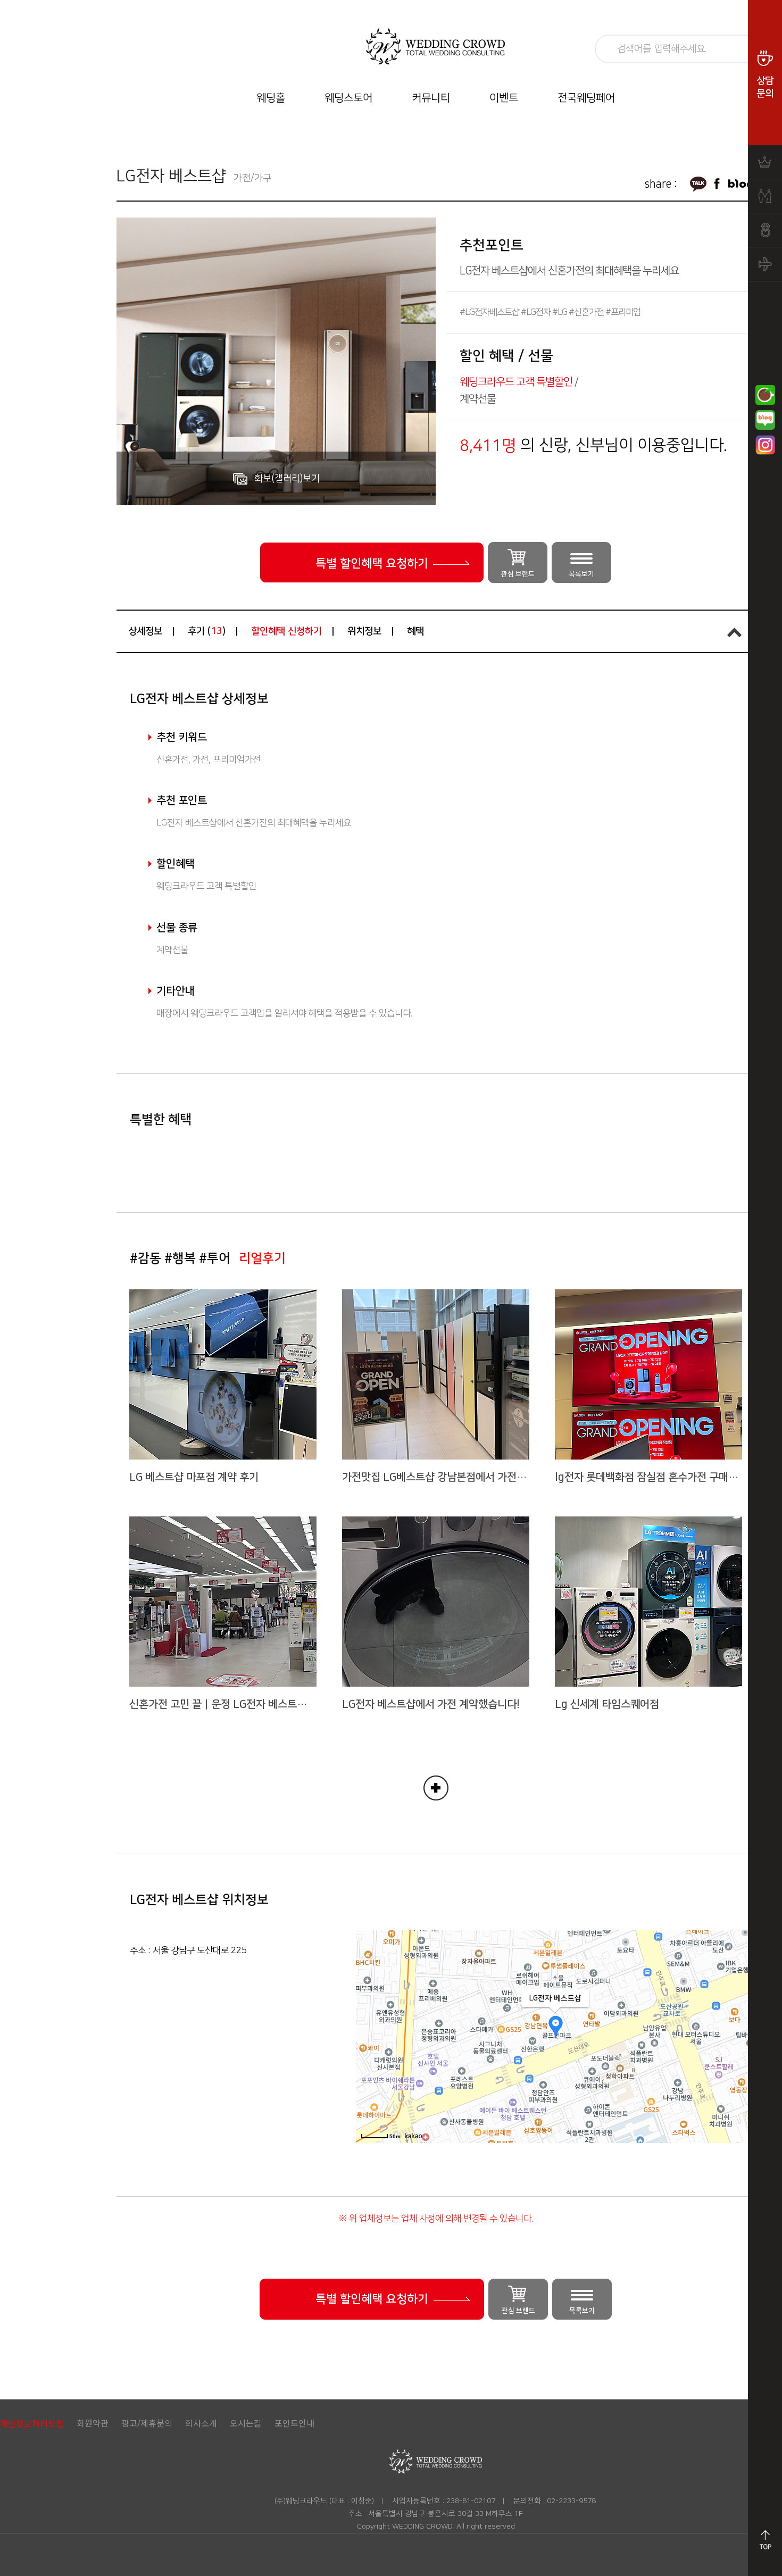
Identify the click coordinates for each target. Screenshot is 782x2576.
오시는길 (246, 2423)
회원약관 (93, 2423)
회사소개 (201, 2423)
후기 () (207, 631)
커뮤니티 (431, 98)
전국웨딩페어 (586, 98)
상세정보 (145, 631)
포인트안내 (294, 2423)
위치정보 (364, 631)
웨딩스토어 (348, 98)
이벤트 (504, 98)
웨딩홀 (271, 98)
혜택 (415, 631)
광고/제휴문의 (147, 2423)
